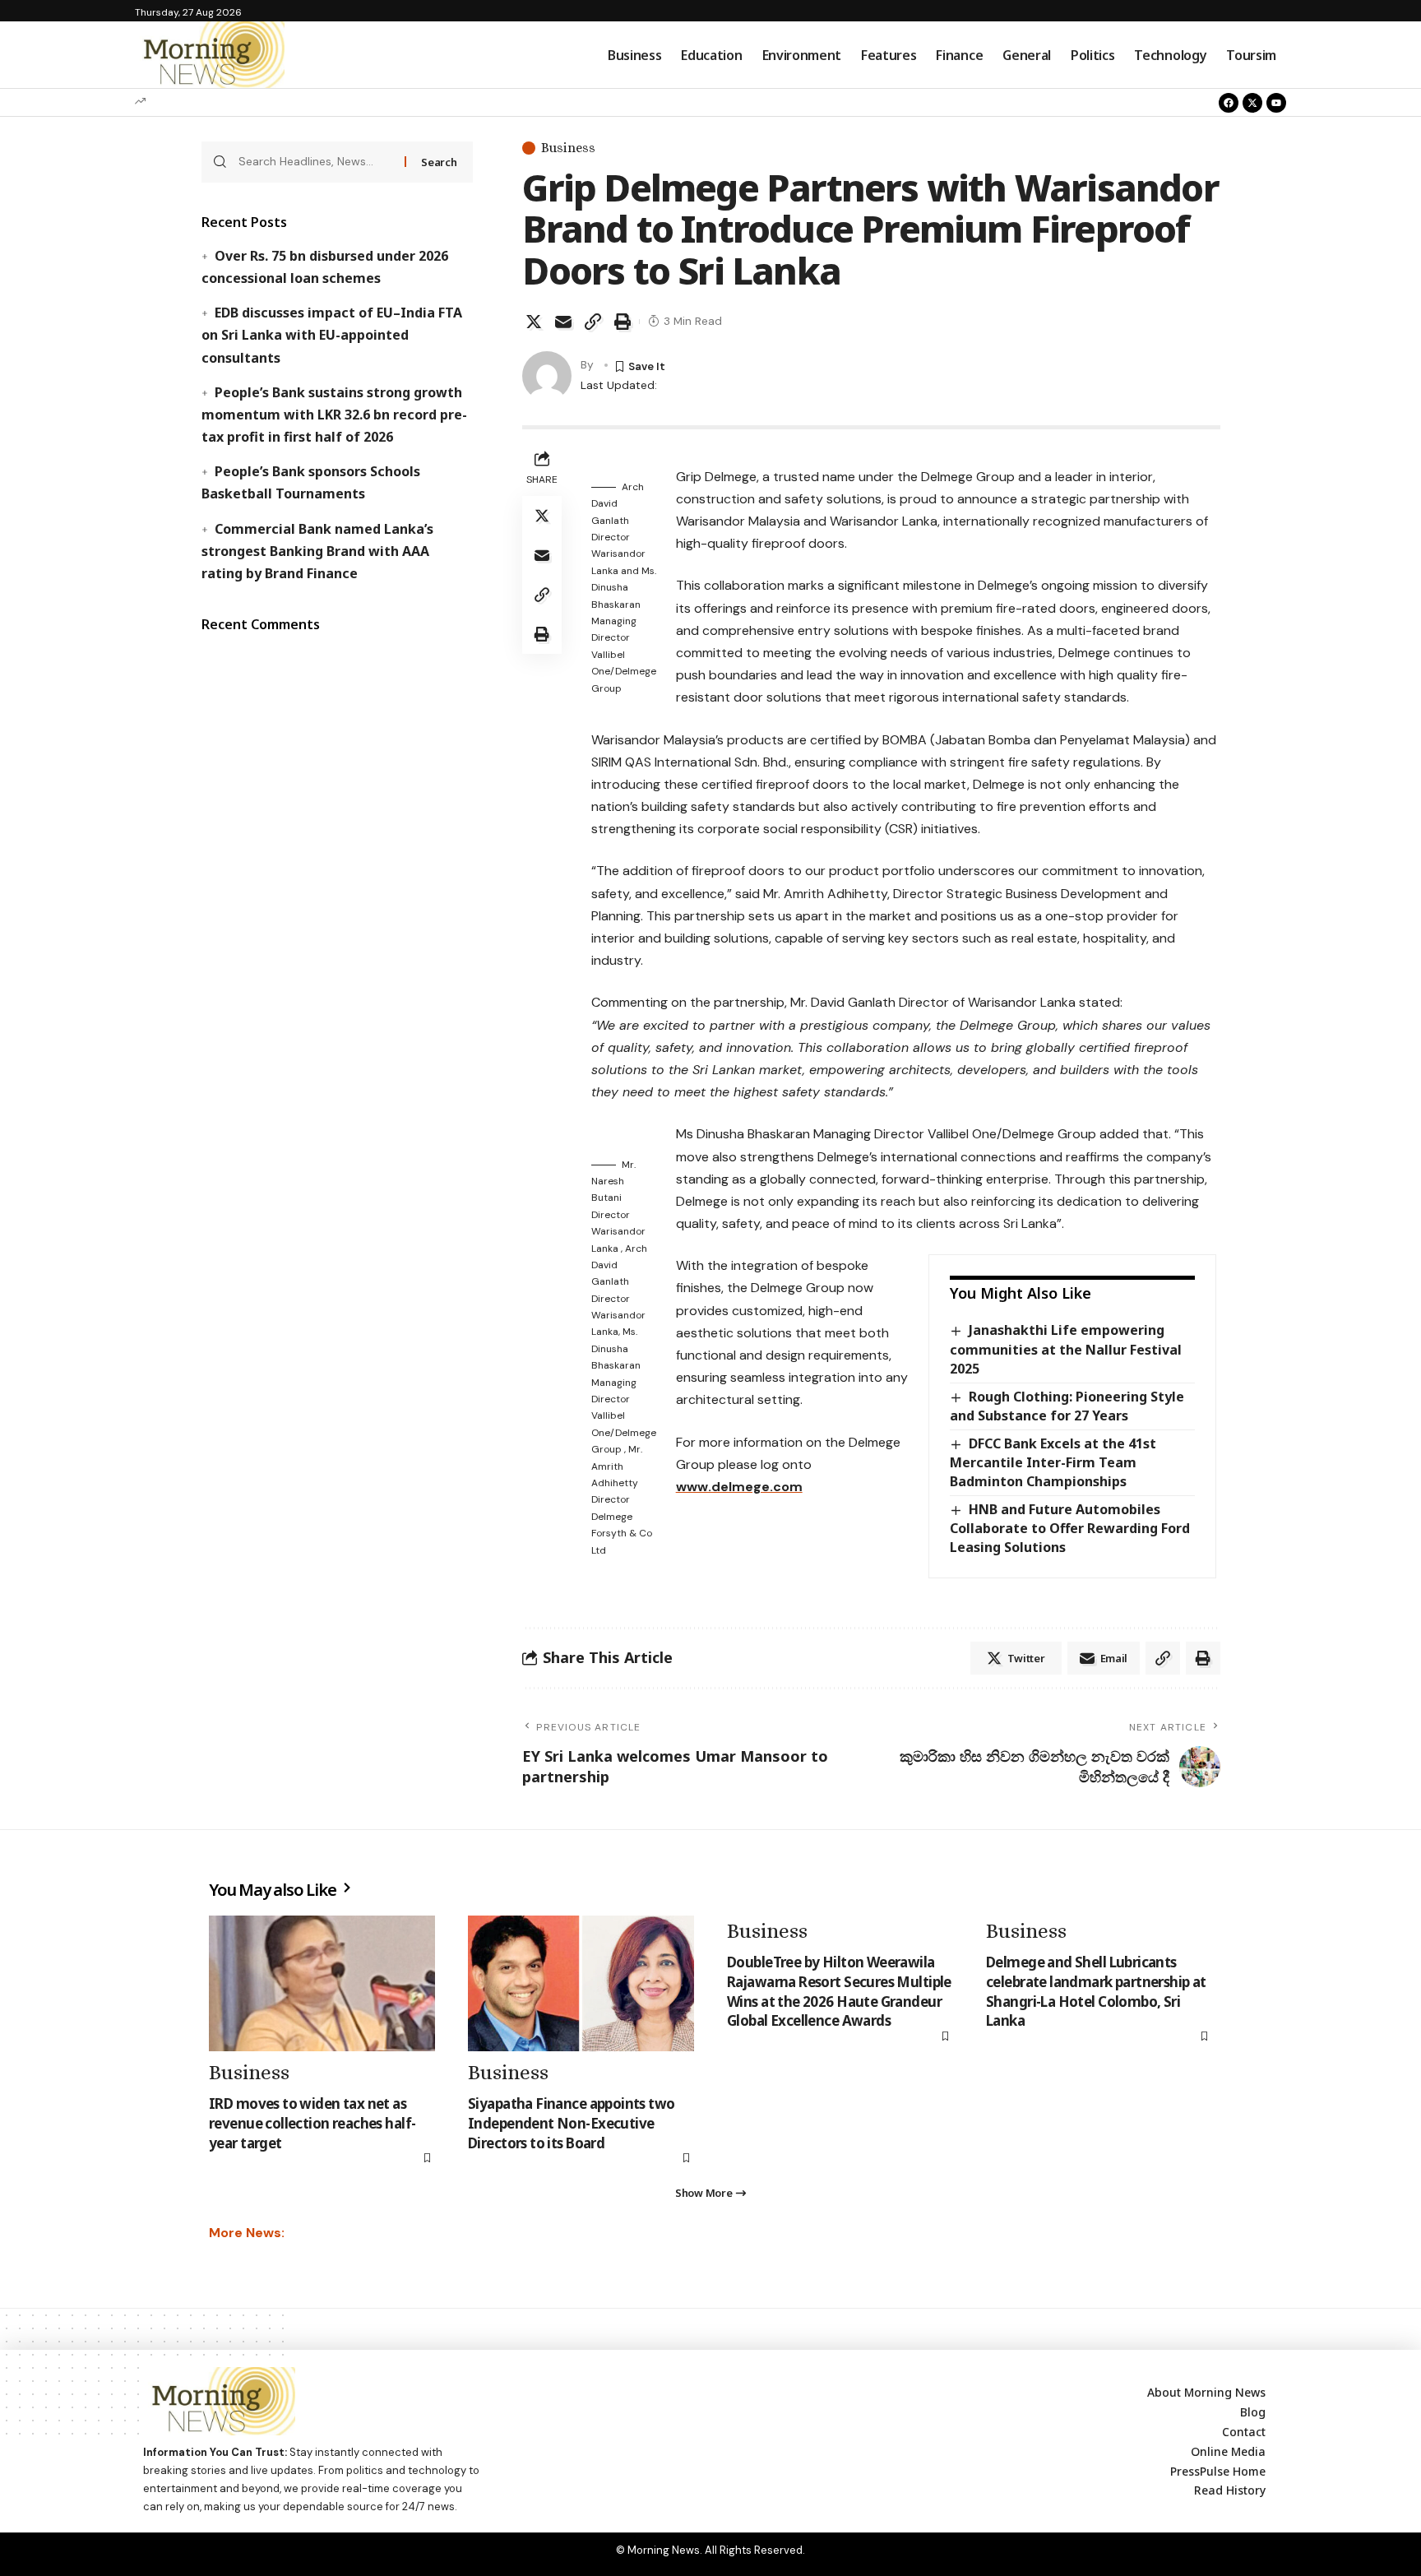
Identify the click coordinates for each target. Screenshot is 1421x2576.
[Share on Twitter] (534, 322)
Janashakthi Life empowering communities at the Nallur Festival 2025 (1066, 1349)
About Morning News (1206, 2392)
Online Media (1228, 2451)
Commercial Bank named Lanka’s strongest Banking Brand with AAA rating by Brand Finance (317, 551)
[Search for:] (315, 162)
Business (568, 148)
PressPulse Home (1218, 2471)
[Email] (563, 322)
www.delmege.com (739, 1487)
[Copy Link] (593, 322)
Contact (1244, 2432)
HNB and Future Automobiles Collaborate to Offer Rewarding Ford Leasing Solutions (1070, 1528)
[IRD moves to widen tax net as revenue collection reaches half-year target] (322, 1983)
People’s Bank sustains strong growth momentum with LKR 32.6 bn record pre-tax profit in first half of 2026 (334, 415)
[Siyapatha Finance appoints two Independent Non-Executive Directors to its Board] (581, 1983)
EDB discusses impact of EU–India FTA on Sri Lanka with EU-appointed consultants (331, 335)
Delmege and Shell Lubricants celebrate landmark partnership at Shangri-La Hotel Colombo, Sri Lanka (1096, 1991)
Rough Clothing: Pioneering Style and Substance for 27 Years (1067, 1406)
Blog (1253, 2412)
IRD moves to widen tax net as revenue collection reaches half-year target (312, 2123)
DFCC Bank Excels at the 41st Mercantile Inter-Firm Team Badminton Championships (1053, 1462)
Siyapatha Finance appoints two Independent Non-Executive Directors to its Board (572, 2123)
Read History (1230, 2490)
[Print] (623, 322)
